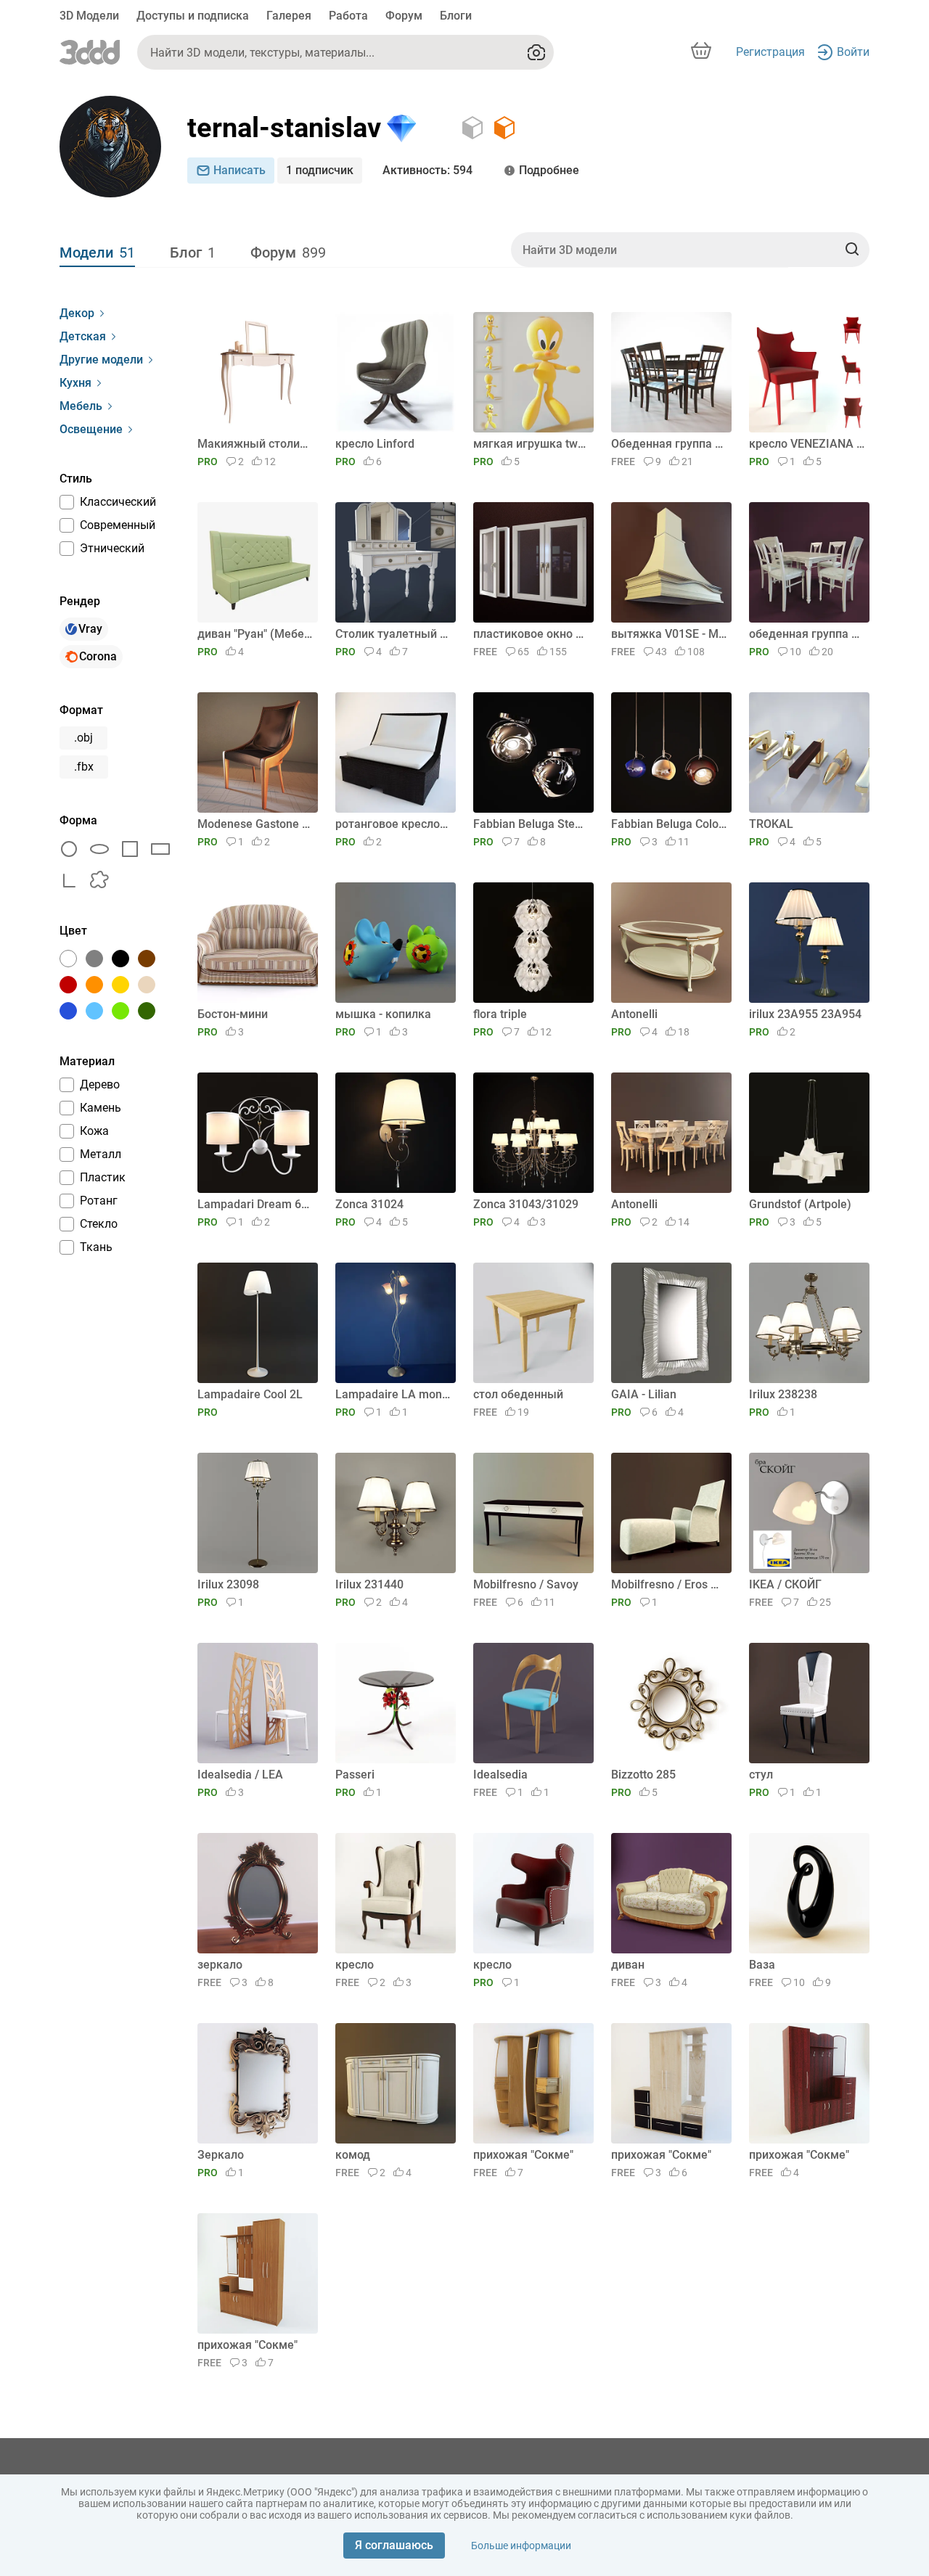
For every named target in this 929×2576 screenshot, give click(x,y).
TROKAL (771, 824)
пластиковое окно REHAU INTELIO (531, 634)
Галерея (289, 16)
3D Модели (89, 16)
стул (761, 1775)
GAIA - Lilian (644, 1394)
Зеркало (221, 2155)
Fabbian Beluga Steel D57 (531, 824)
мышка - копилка (383, 1014)
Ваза (762, 1965)
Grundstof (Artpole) (800, 1204)
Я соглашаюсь (394, 2545)
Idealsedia (500, 1775)
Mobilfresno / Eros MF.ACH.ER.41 (669, 1584)
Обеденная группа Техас (669, 444)
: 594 (427, 170)
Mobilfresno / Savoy (526, 1584)
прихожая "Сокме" (523, 2155)
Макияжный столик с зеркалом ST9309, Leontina (255, 444)
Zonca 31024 (369, 1204)
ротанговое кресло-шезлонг (393, 824)
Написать (240, 170)
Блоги (456, 16)
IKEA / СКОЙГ (785, 1584)
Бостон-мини (233, 1014)
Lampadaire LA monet (393, 1394)
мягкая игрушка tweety (531, 444)
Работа (348, 16)
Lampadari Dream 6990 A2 (255, 1204)
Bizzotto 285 (643, 1775)
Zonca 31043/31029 (526, 1204)
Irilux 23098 (228, 1584)
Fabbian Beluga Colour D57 (669, 824)
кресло (355, 1965)
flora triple (500, 1014)
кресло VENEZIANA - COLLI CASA (807, 444)
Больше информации (521, 2546)
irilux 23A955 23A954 (805, 1014)
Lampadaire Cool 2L (250, 1394)
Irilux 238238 (783, 1394)
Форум (404, 16)
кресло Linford (375, 444)
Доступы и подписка (193, 16)
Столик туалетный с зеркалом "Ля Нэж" (393, 634)
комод (353, 2155)
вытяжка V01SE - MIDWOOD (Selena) (669, 634)
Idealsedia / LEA (240, 1775)
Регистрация (770, 52)
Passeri (355, 1775)
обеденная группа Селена (807, 634)
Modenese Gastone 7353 (255, 824)
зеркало (220, 1965)
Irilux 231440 (369, 1584)
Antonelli (634, 1014)
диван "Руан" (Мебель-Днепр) (255, 634)
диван (628, 1965)
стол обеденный (518, 1394)
